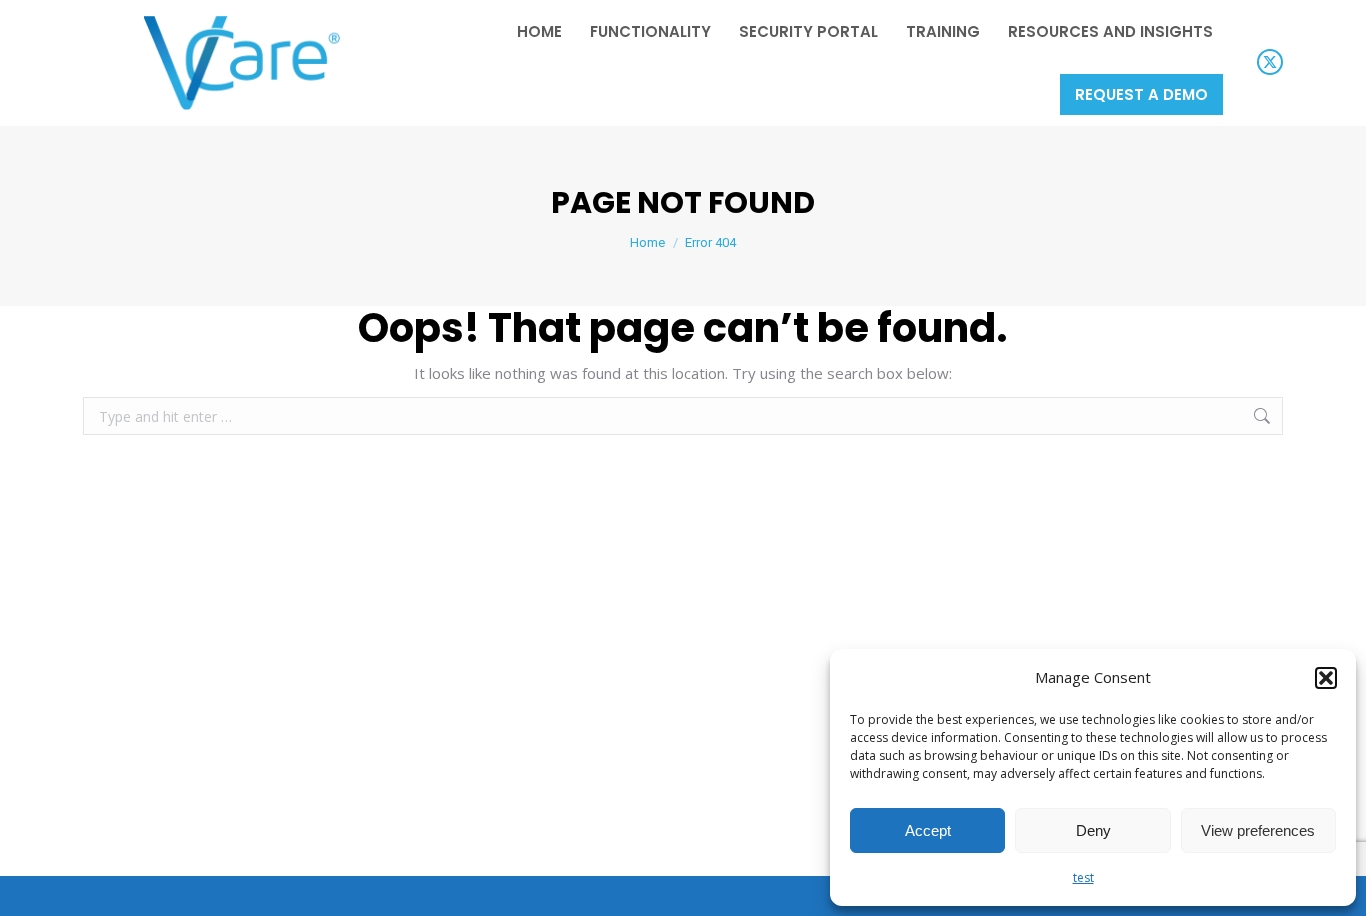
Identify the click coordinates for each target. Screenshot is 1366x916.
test (1083, 877)
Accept (928, 830)
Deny (1093, 830)
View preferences (1258, 830)
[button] (1326, 678)
